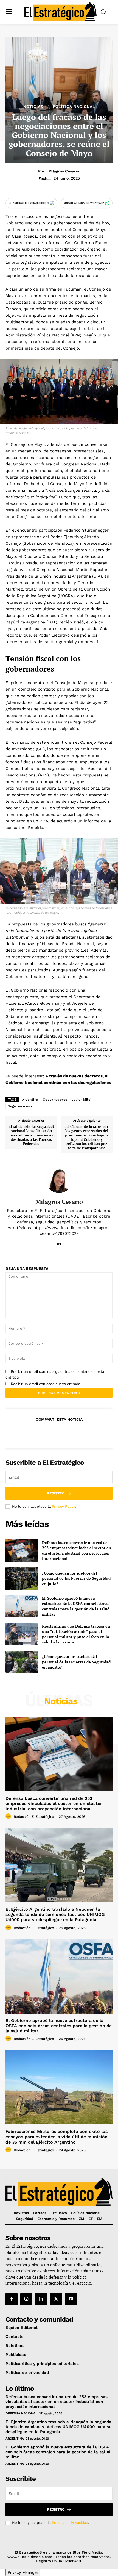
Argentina (30, 1100)
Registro (56, 1493)
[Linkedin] (59, 1242)
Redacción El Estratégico (34, 1817)
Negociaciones (20, 1106)
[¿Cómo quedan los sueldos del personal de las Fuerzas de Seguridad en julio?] (22, 1578)
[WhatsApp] (71, 1433)
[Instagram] (26, 2299)
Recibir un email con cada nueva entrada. (46, 1384)
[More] (84, 1433)
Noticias (33, 107)
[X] (46, 1433)
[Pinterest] (59, 1433)
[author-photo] (9, 1816)
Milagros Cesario (64, 171)
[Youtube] (71, 2299)
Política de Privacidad (70, 2523)
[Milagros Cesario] (59, 1180)
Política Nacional (74, 107)
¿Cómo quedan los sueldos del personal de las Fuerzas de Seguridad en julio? (76, 1578)
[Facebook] (33, 1433)
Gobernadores (55, 1100)
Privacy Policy (63, 1506)
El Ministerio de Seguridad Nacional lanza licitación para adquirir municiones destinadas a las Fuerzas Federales (31, 1135)
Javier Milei (82, 1100)
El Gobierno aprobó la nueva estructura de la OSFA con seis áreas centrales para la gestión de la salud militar (76, 1606)
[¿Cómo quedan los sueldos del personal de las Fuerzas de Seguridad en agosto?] (22, 1662)
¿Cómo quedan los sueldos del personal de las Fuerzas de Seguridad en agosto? (76, 1662)
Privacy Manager (23, 2572)
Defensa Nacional (21, 2413)
